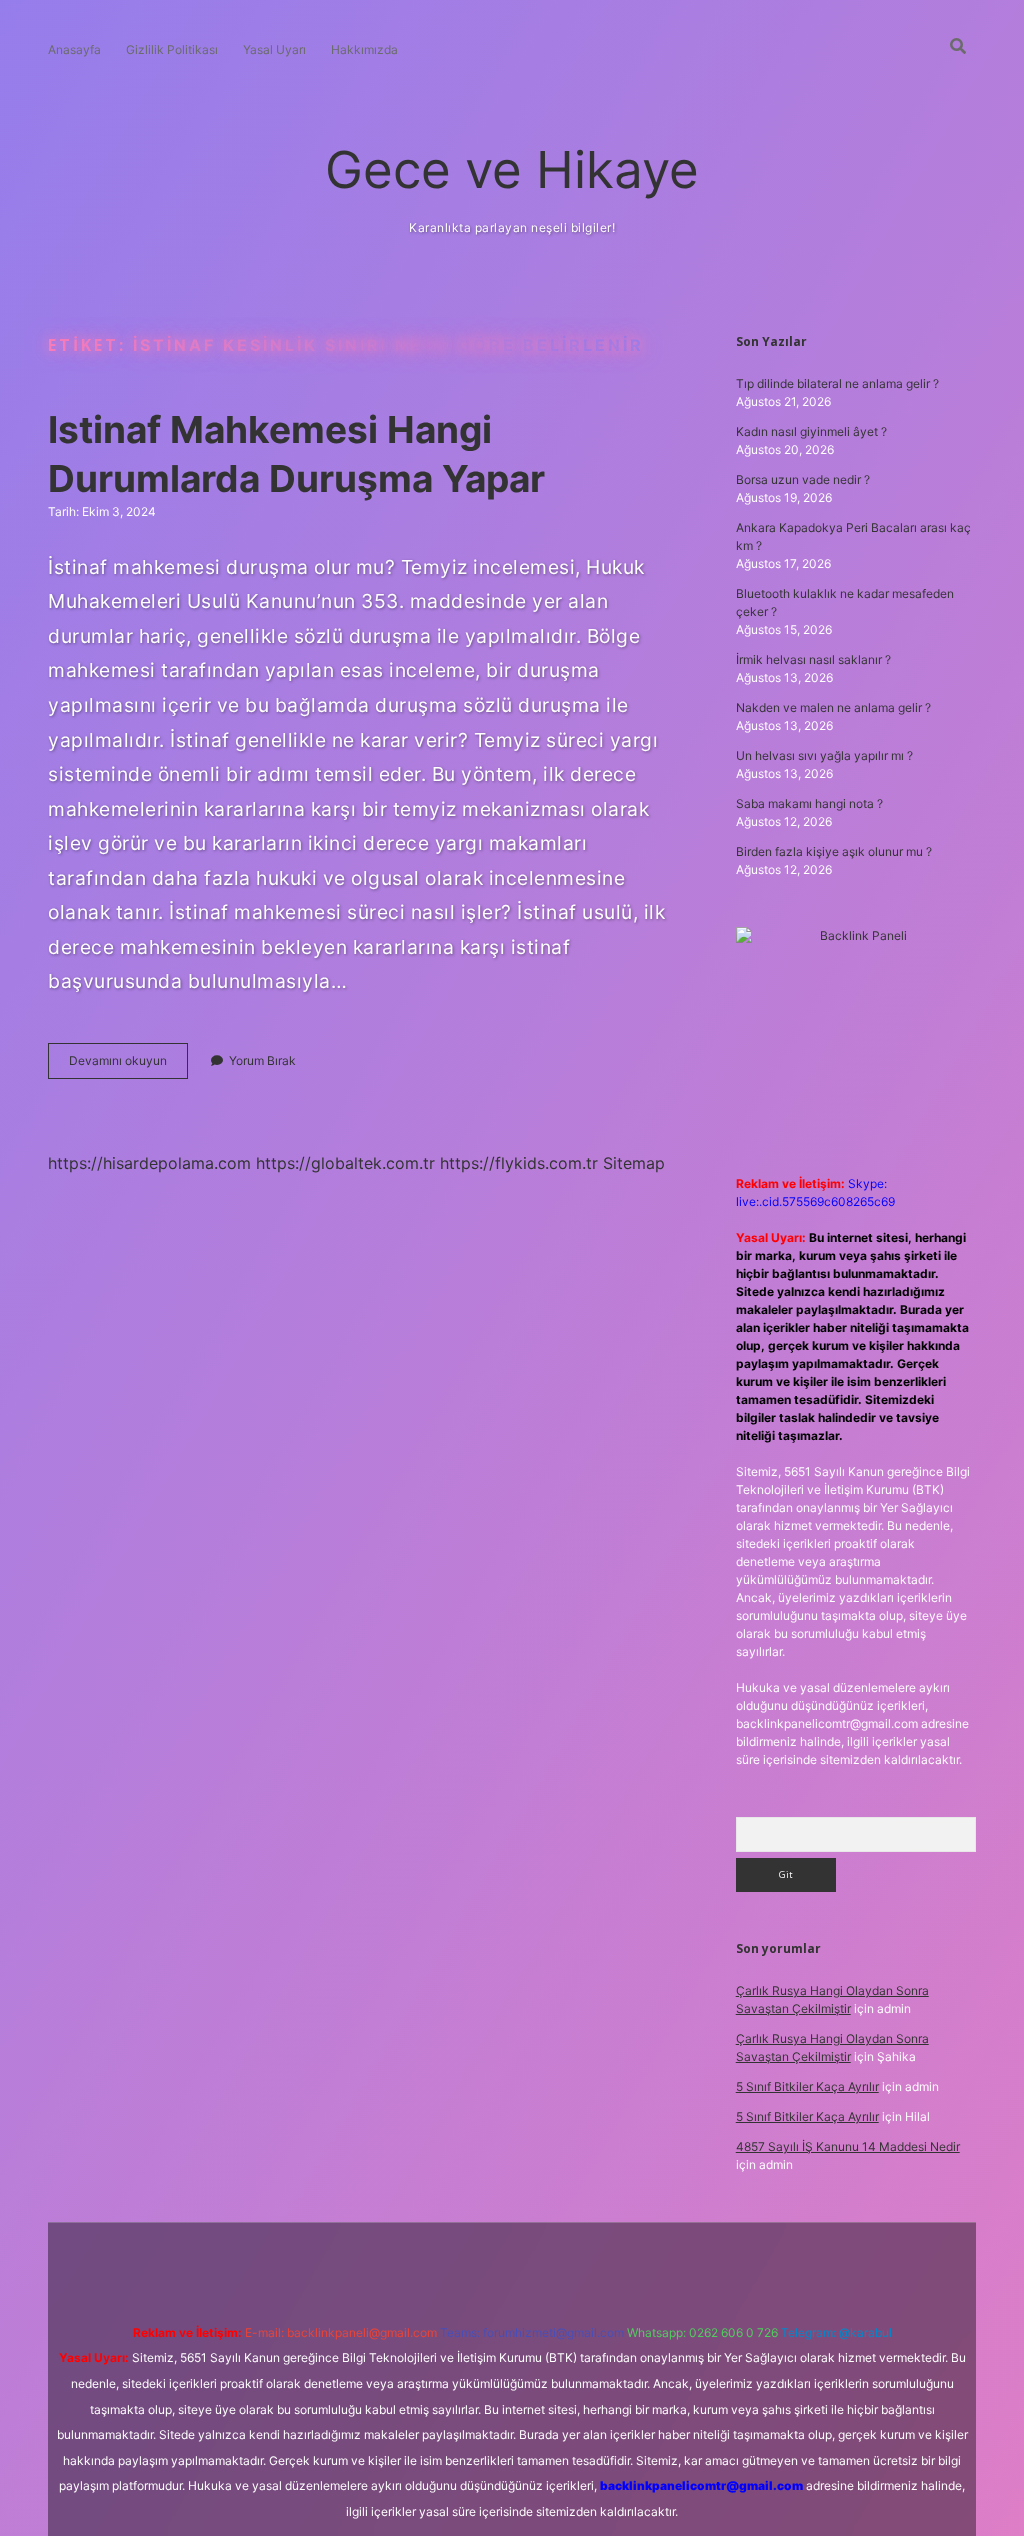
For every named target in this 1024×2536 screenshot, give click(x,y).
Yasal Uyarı (274, 49)
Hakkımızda (364, 49)
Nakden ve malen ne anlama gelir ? (833, 707)
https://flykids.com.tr (519, 1163)
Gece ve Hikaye (512, 169)
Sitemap (634, 1163)
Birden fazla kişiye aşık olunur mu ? (834, 851)
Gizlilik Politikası (172, 49)
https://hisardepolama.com (149, 1163)
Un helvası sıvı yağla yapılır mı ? (824, 755)
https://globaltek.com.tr (345, 1163)
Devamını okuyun (128, 1065)
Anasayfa (74, 49)
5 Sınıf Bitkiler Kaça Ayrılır (807, 2086)
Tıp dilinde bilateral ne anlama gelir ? (837, 383)
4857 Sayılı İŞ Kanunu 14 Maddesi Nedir (848, 2146)
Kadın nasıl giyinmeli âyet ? (811, 431)
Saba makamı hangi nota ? (809, 803)
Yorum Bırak (262, 1060)
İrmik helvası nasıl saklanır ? (813, 659)
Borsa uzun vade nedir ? (803, 479)
